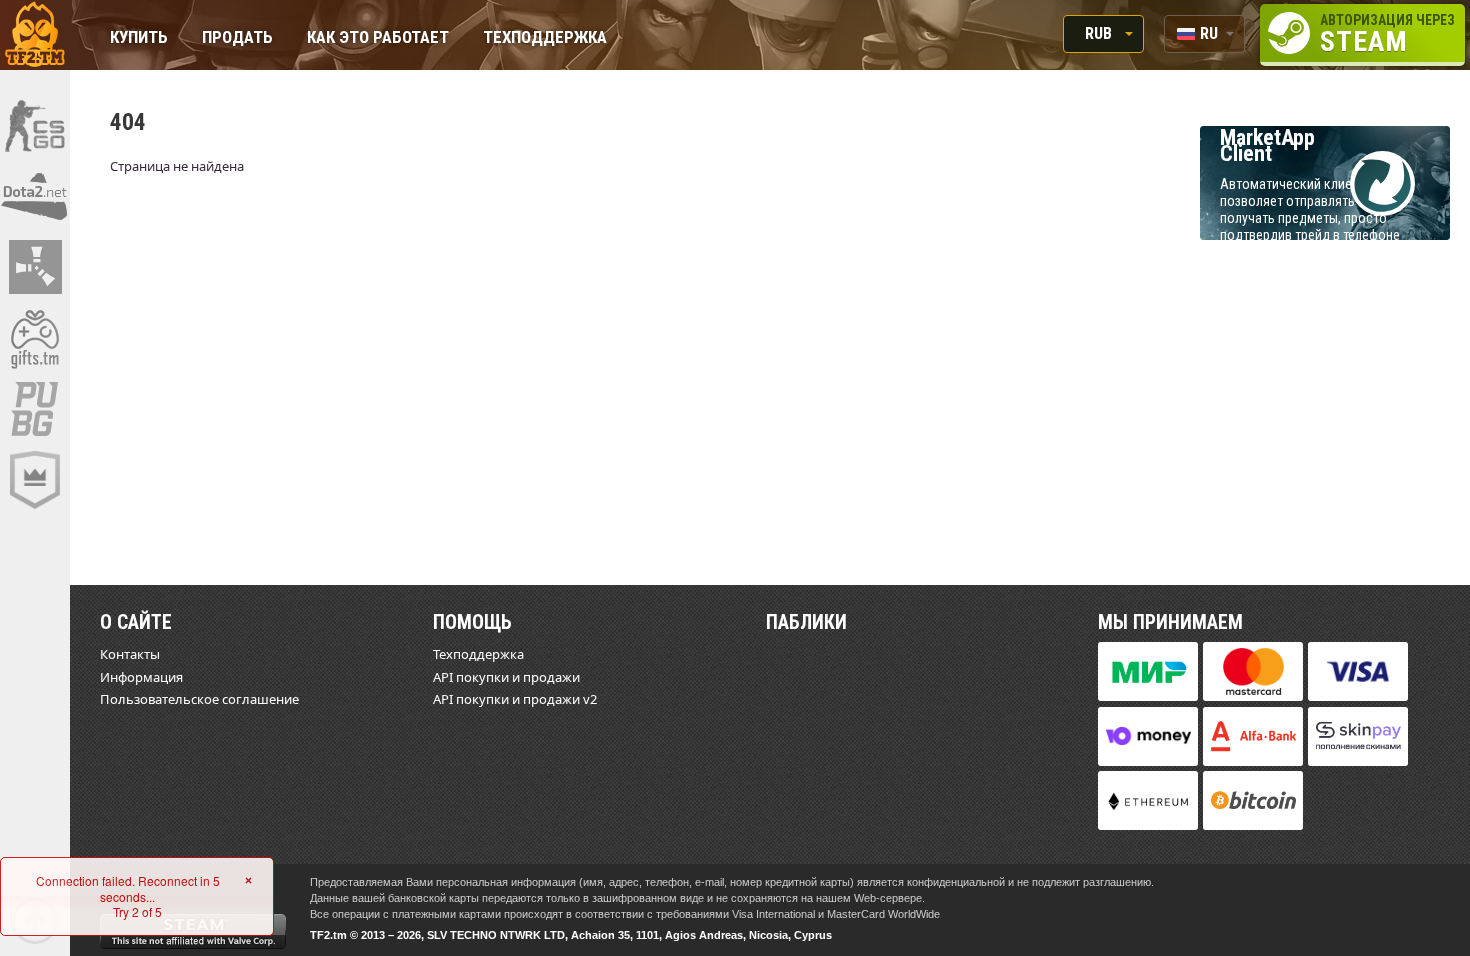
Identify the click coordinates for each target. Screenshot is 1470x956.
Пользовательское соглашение (199, 699)
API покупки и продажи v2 (515, 699)
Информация (141, 677)
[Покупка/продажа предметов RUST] (35, 267)
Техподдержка (545, 38)
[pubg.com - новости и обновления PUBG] (35, 409)
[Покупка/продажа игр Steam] (35, 338)
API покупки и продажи (506, 677)
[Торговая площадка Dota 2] (35, 196)
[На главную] (35, 35)
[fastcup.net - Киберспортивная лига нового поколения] (35, 480)
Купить (139, 38)
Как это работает (378, 38)
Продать (237, 38)
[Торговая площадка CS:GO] (35, 125)
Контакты (130, 654)
